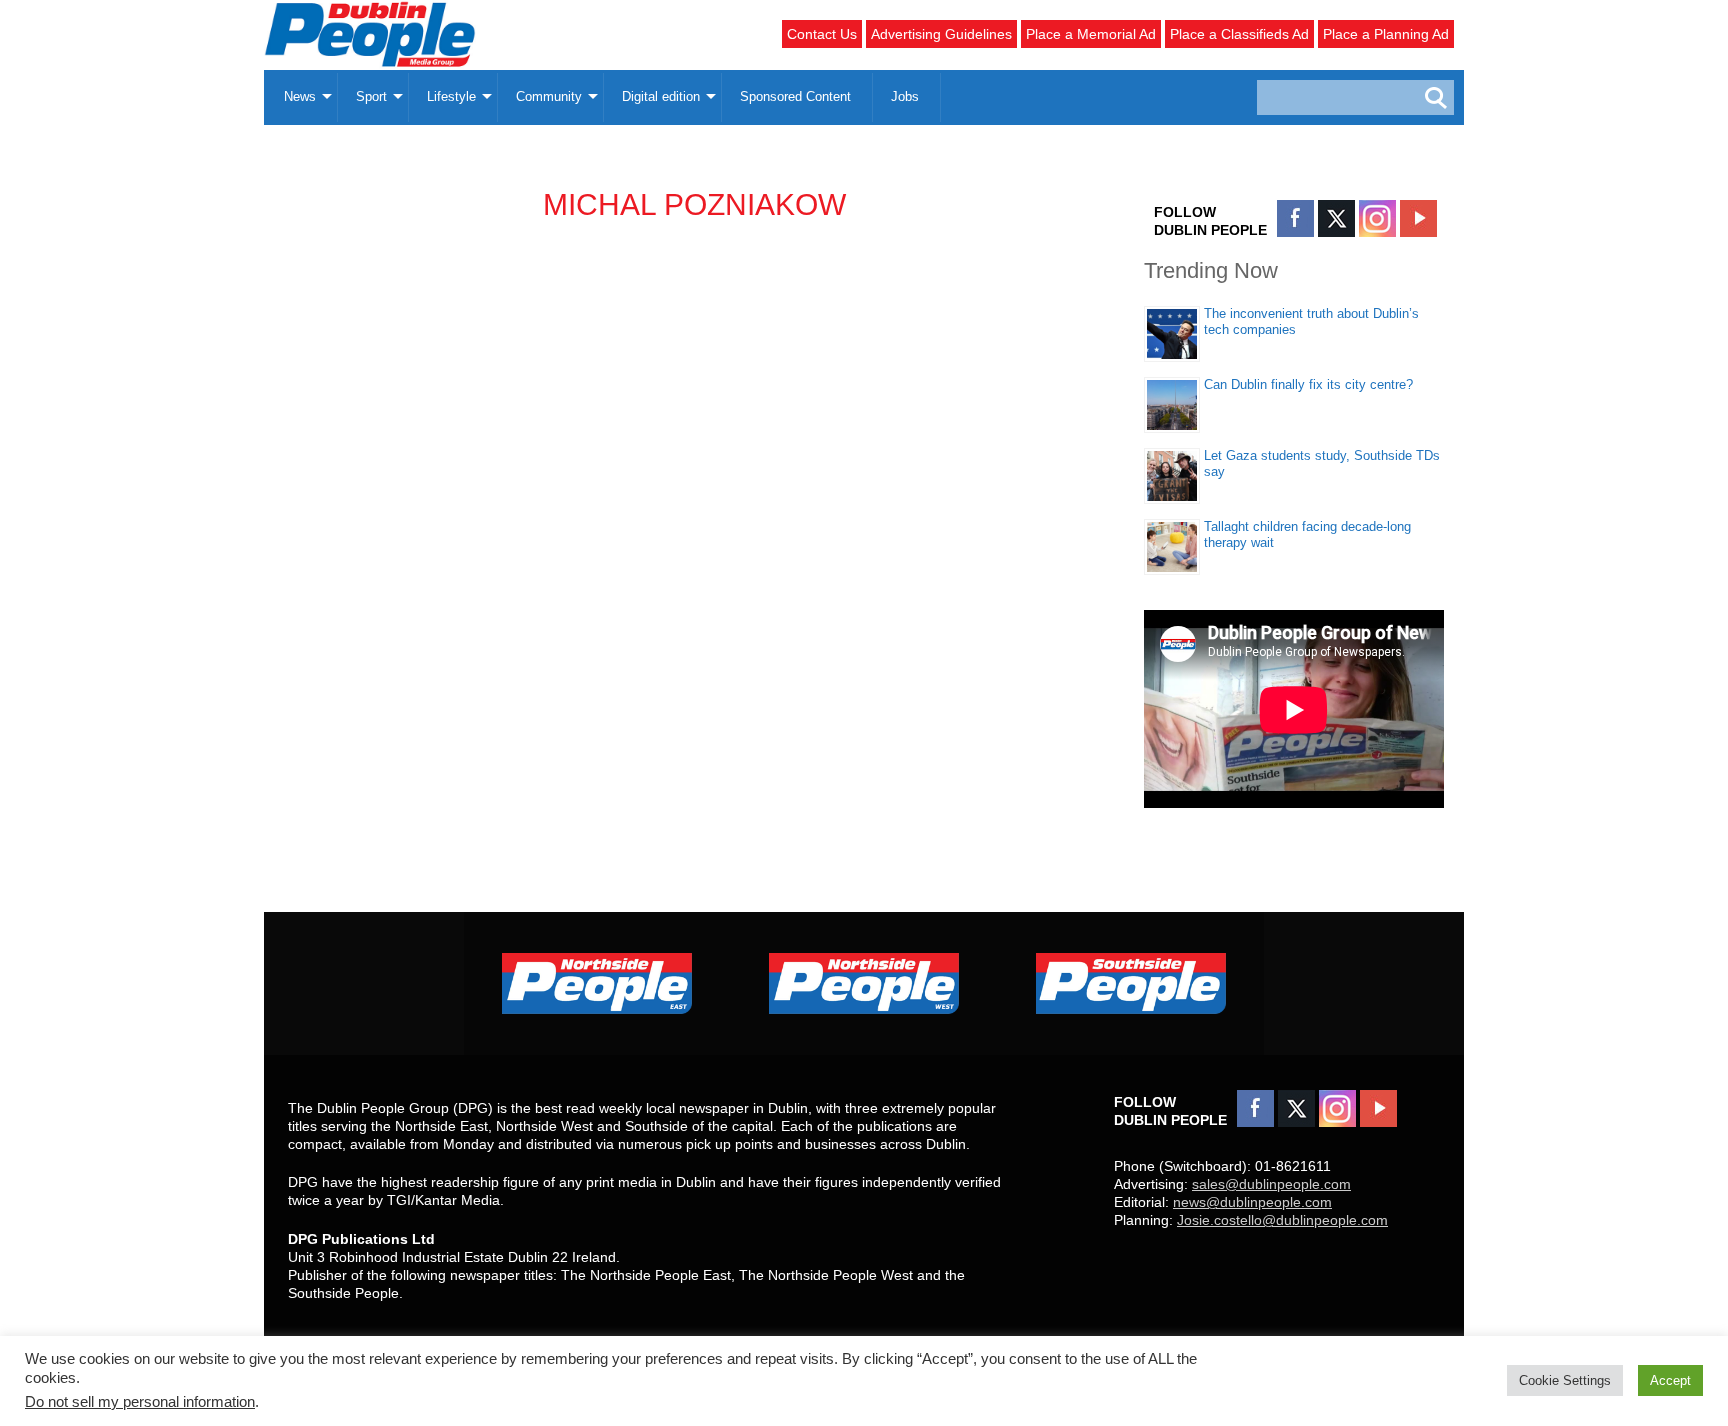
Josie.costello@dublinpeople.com (1282, 1220)
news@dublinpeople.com (1252, 1202)
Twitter (1336, 218)
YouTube (1418, 218)
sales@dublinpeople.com (1271, 1184)
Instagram (1377, 218)
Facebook (1295, 218)
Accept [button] (1670, 1380)
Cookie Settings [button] (1565, 1380)
